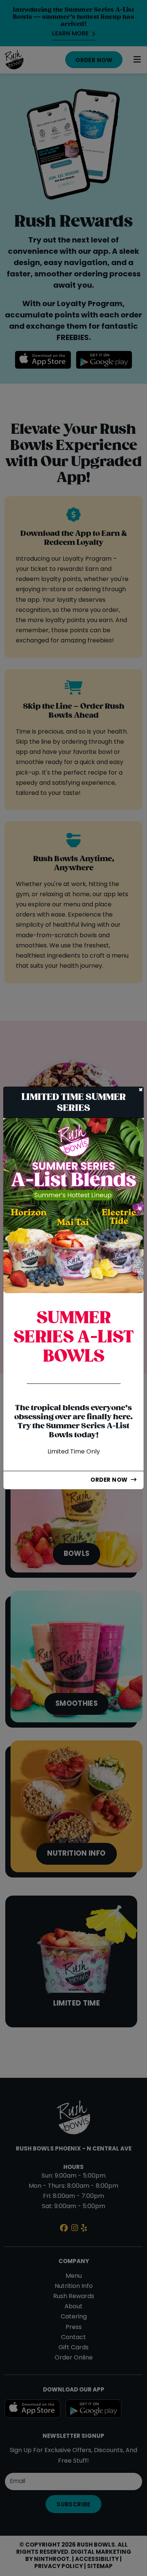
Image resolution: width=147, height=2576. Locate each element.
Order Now (109, 1480)
